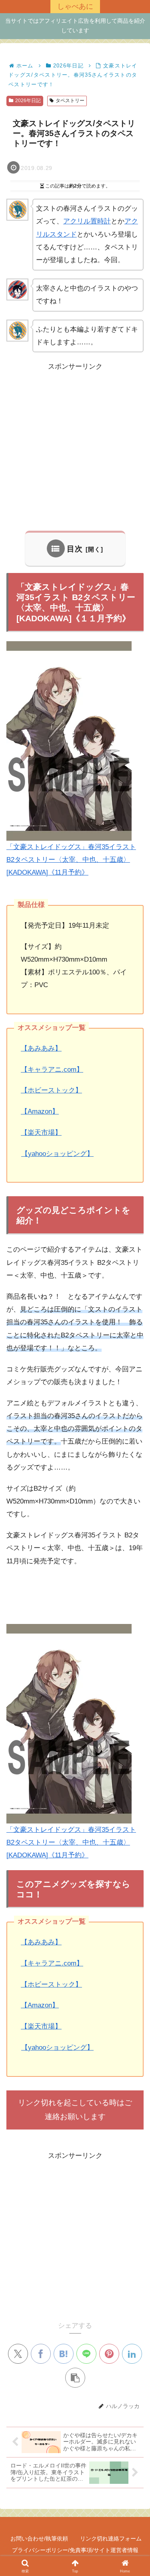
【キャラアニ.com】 (52, 1070)
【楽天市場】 (41, 1133)
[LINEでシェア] (86, 2354)
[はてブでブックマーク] (64, 2354)
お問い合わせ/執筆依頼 (39, 2538)
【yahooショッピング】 (57, 1154)
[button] (75, 2378)
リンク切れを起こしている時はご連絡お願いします (75, 2109)
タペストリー (70, 101)
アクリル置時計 (87, 221)
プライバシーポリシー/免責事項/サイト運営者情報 (75, 2550)
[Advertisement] (75, 447)
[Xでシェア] (18, 2354)
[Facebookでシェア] (41, 2354)
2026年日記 (28, 101)
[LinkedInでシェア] (132, 2354)
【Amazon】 (40, 1111)
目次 (75, 549)
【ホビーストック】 (51, 1090)
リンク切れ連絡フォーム (111, 2538)
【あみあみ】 (41, 1048)
